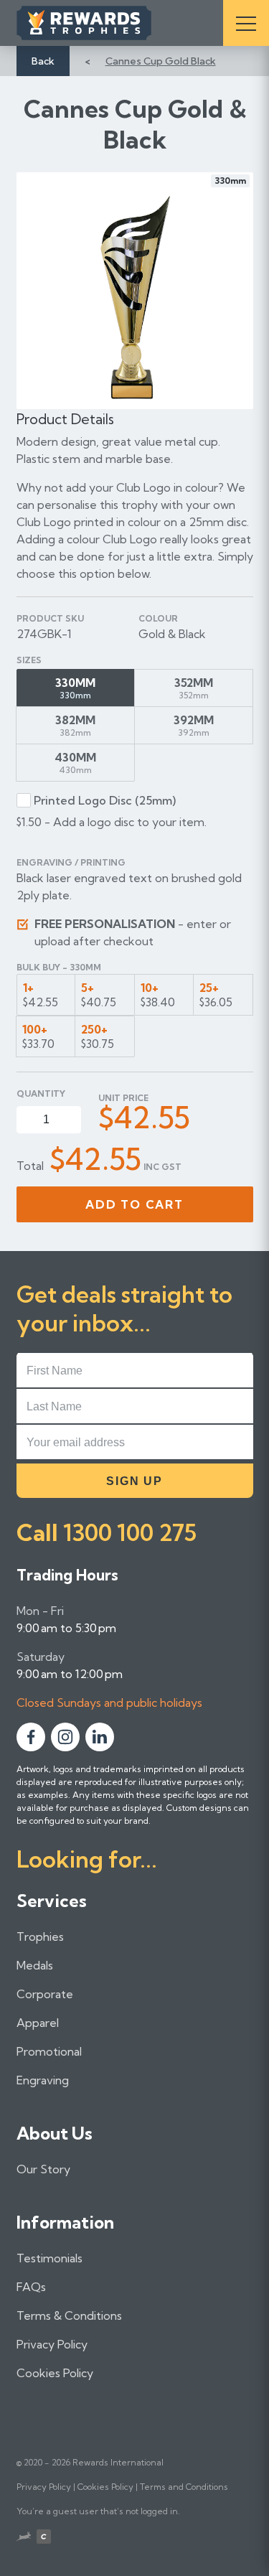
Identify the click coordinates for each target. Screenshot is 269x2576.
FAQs (31, 2287)
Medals (35, 1965)
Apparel (38, 2023)
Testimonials (49, 2258)
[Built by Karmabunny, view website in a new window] (24, 2538)
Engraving (43, 2080)
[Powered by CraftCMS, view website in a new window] (44, 2538)
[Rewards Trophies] (104, 23)
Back (43, 61)
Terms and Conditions (184, 2487)
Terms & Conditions (69, 2315)
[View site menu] (246, 23)
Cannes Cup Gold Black (161, 61)
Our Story (43, 2169)
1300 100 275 (130, 1532)
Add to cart (134, 1204)
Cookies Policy (55, 2373)
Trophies (40, 1936)
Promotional (49, 2051)
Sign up (134, 1481)
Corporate (45, 1994)
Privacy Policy (52, 2344)
